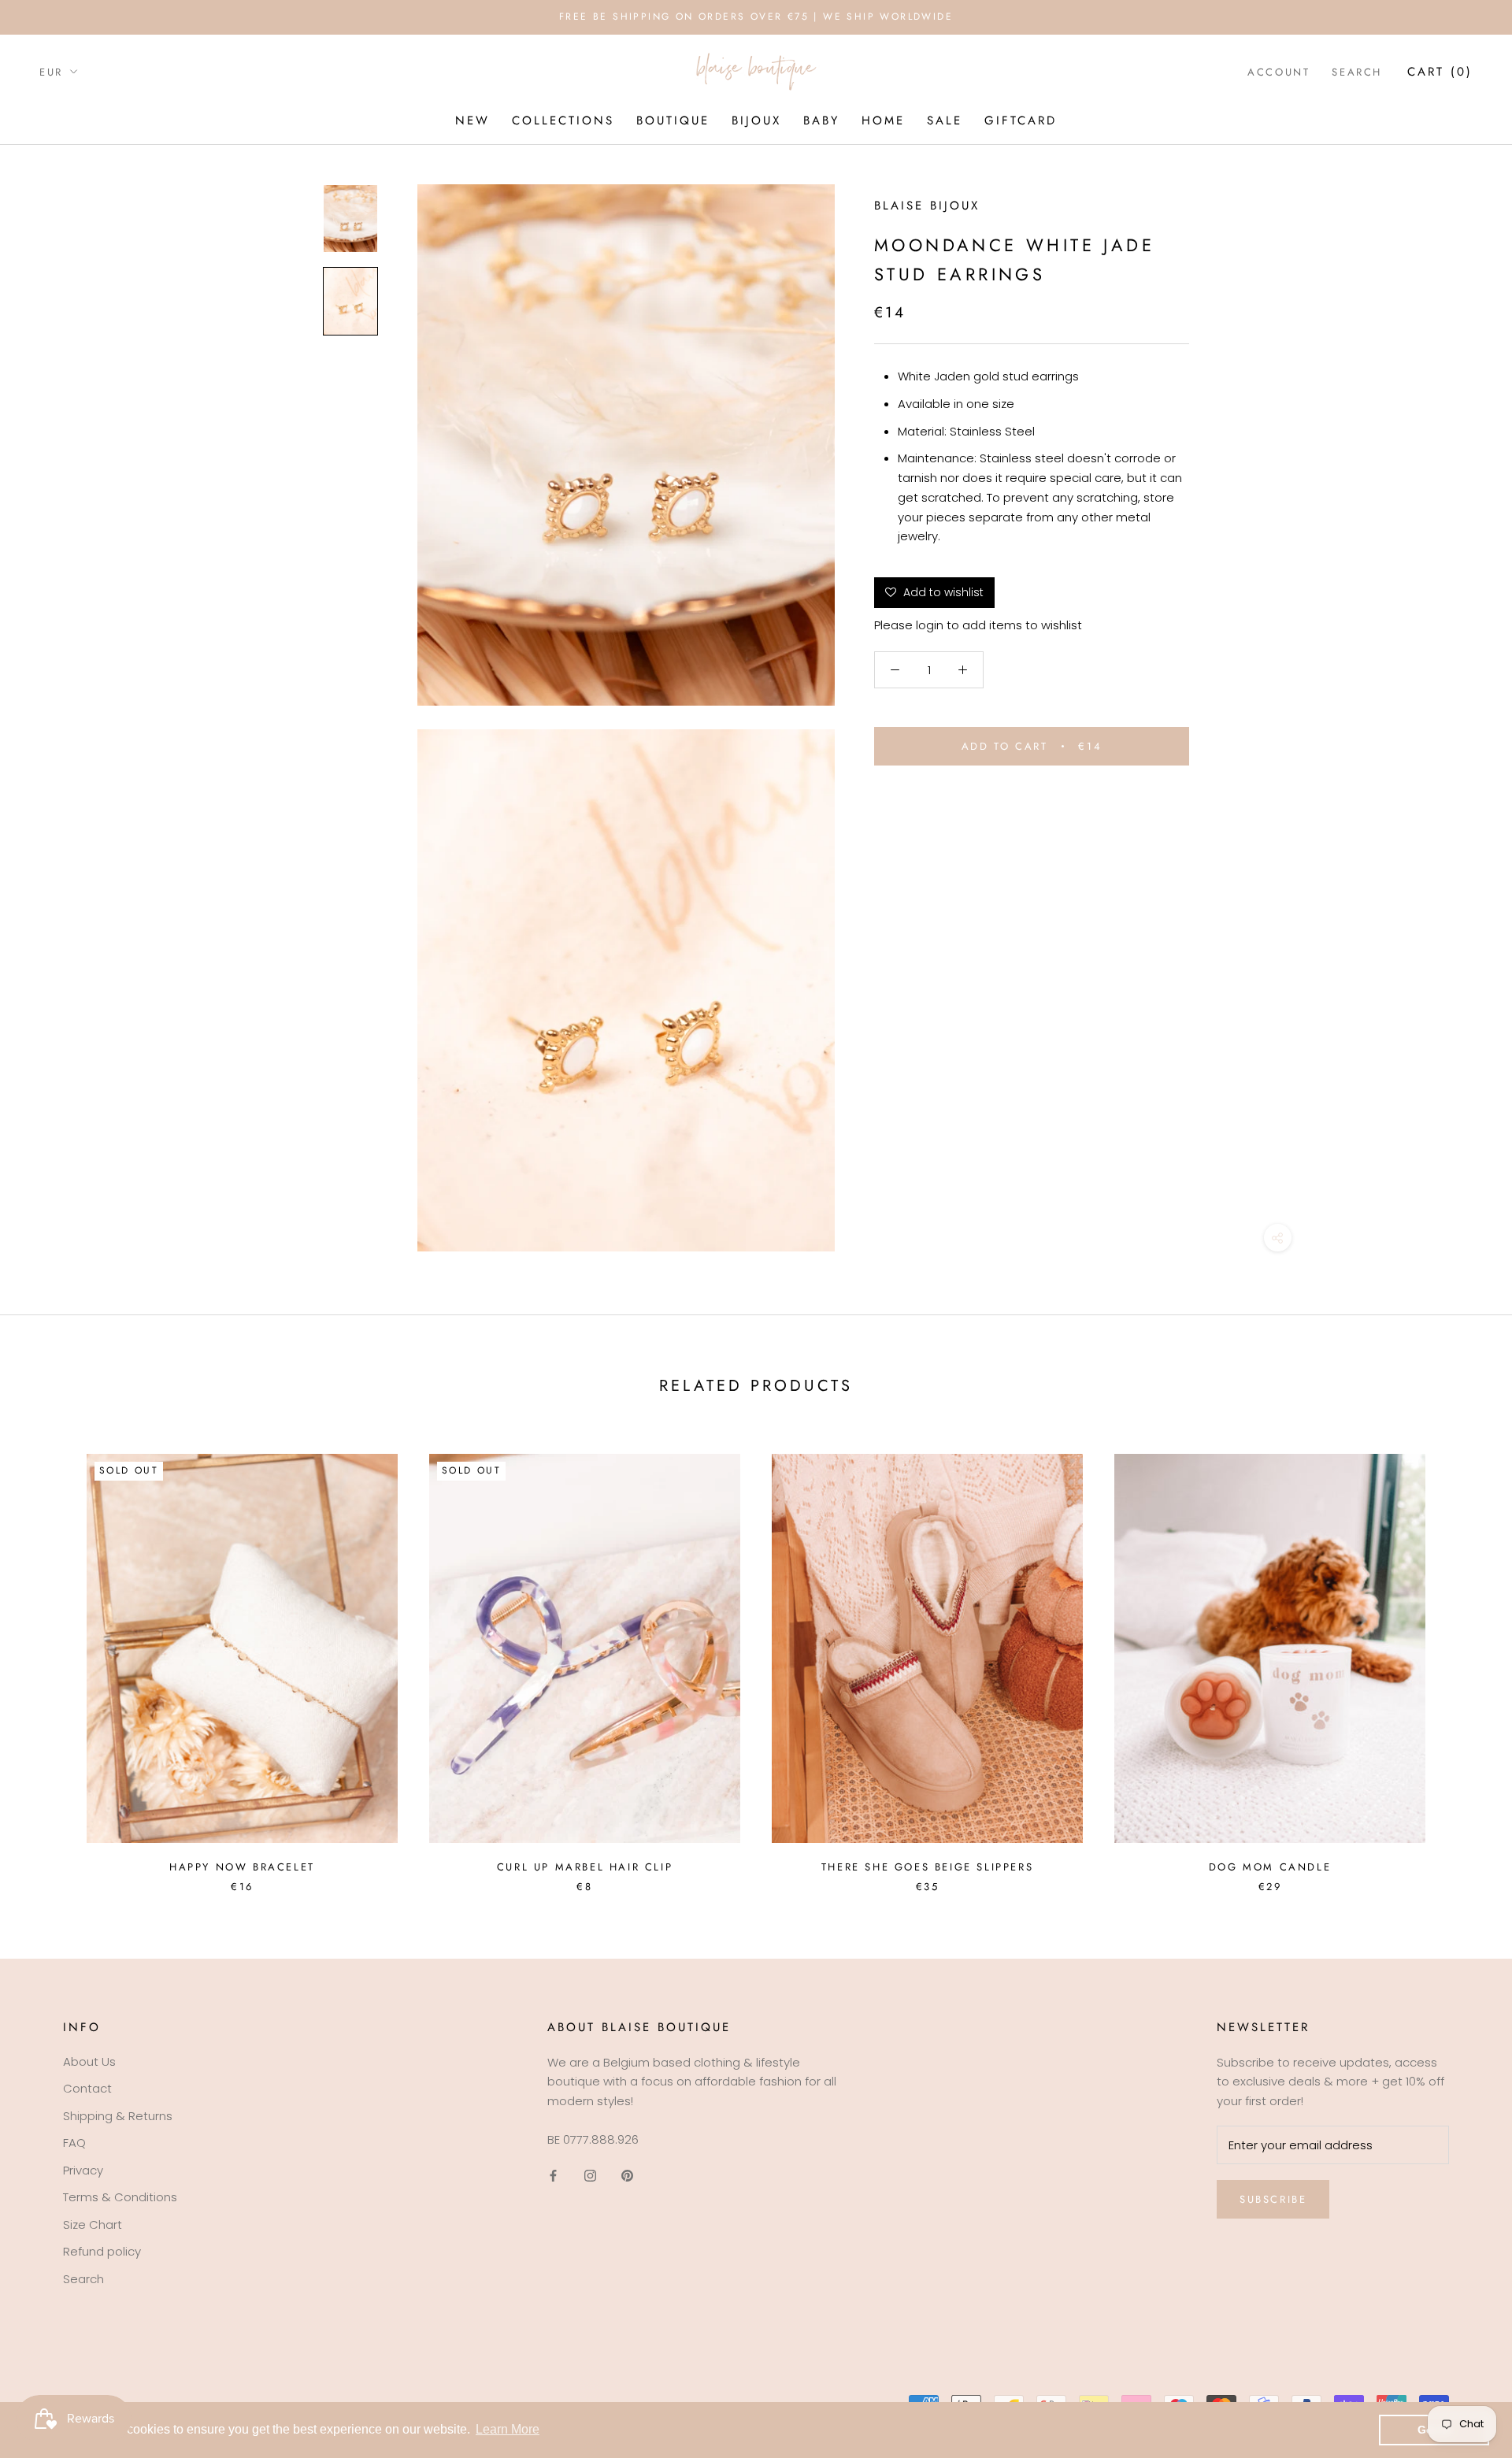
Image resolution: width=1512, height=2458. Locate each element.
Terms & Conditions (120, 2197)
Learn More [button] (508, 2429)
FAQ (74, 2143)
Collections (563, 120)
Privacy (83, 2170)
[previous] (49, 1657)
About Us (89, 2061)
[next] (1463, 1657)
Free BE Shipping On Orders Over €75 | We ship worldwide (756, 17)
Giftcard (1021, 120)
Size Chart (93, 2224)
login (930, 626)
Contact (87, 2088)
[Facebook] (553, 2176)
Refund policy (102, 2251)
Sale (945, 120)
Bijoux (756, 120)
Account (1279, 71)
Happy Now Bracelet (242, 1867)
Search (1357, 71)
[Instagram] (590, 2176)
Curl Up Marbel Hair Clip (585, 1867)
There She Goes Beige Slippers (927, 1867)
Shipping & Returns (118, 2116)
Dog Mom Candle (1270, 1867)
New (472, 120)
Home (883, 120)
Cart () (1440, 71)
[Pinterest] (627, 2176)
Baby (821, 120)
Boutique (673, 120)
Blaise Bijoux (927, 206)
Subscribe (1273, 2199)
